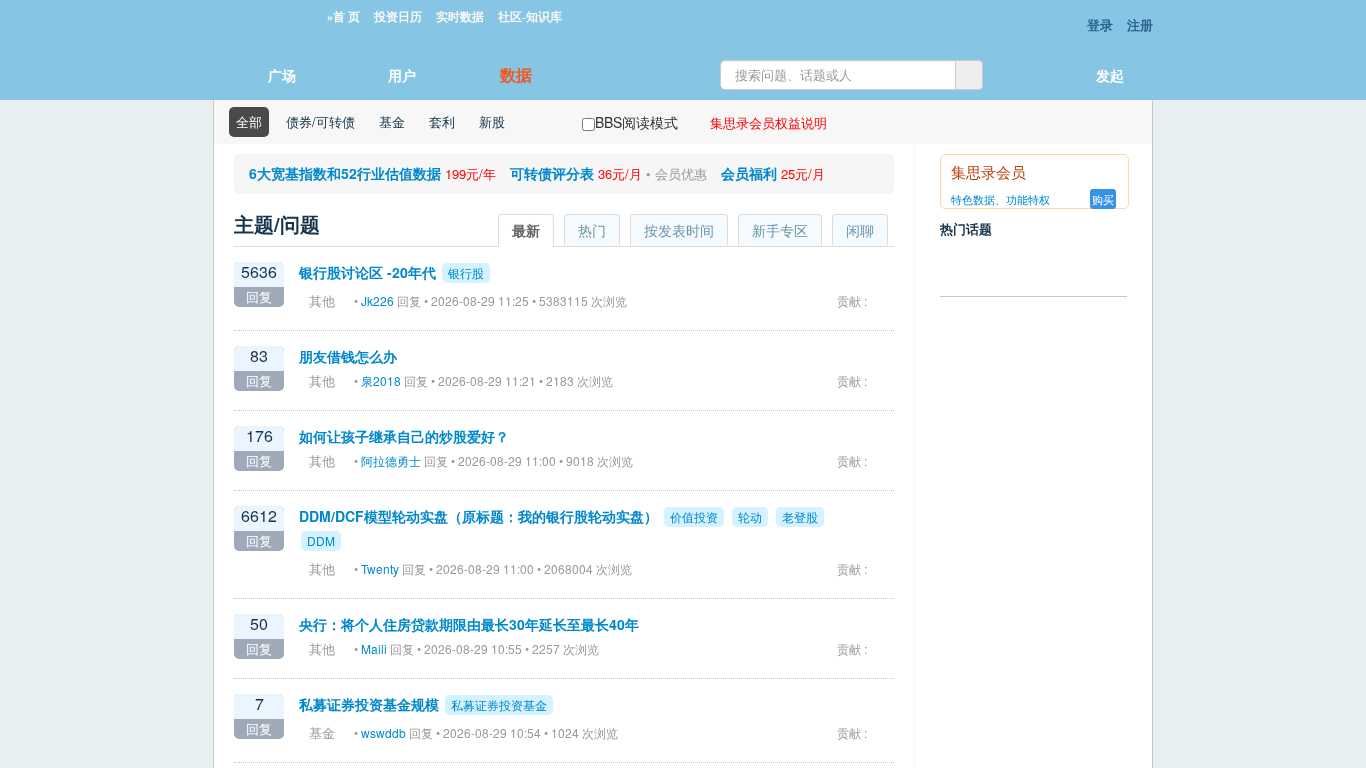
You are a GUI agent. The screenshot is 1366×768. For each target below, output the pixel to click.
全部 (249, 121)
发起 (1110, 75)
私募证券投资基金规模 (369, 704)
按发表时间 (679, 230)
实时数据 (460, 17)
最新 (526, 230)
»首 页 (343, 17)
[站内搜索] (969, 75)
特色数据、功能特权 (1000, 199)
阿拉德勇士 (391, 460)
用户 (402, 75)
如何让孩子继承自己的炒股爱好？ (404, 436)
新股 (492, 121)
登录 (1100, 24)
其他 (322, 300)
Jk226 (377, 300)
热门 (592, 230)
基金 (392, 121)
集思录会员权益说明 (768, 122)
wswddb (383, 732)
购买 (1103, 199)
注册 (1140, 24)
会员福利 (749, 173)
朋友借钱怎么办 (348, 356)
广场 (282, 75)
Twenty (380, 568)
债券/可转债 (320, 121)
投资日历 (398, 17)
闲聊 (860, 230)
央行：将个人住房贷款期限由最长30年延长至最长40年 (469, 624)
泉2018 (381, 380)
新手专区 (780, 230)
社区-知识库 (530, 17)
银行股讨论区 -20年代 (367, 272)
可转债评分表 (552, 173)
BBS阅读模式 (636, 122)
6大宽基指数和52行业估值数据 (345, 173)
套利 (442, 121)
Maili (374, 648)
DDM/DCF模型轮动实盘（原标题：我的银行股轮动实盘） (478, 516)
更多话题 (1029, 636)
